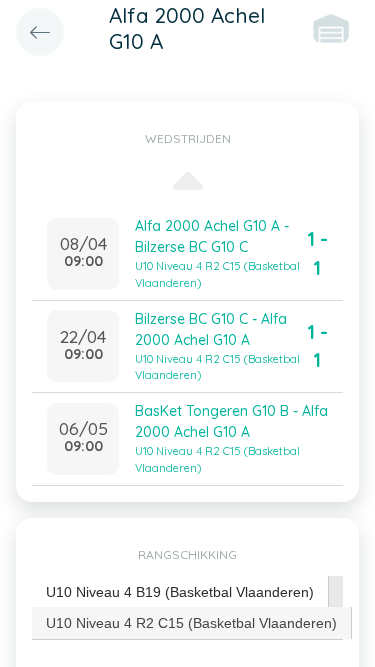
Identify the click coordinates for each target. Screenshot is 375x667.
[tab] (180, 592)
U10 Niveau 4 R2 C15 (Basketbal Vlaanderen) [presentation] (191, 623)
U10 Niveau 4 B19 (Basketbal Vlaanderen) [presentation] (180, 592)
